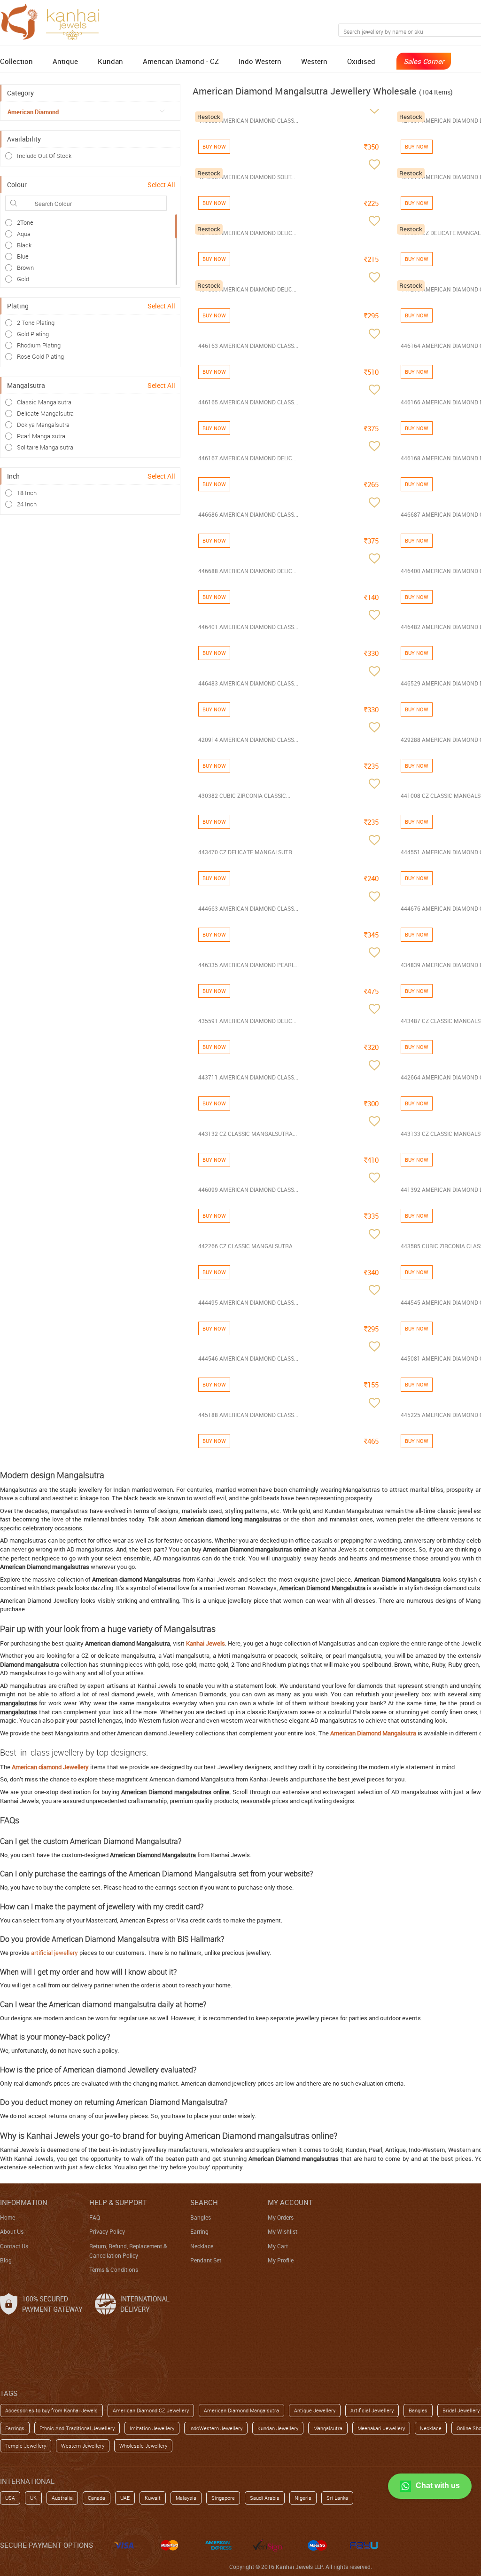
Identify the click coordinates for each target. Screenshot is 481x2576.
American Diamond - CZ (181, 61)
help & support (118, 2202)
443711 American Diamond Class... (248, 1077)
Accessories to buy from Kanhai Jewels (51, 2410)
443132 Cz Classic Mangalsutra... (248, 1134)
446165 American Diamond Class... (248, 402)
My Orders (281, 2217)
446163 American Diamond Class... (248, 346)
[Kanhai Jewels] (54, 20)
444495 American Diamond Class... (248, 1302)
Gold (23, 279)
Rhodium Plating (39, 345)
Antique (65, 61)
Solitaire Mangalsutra (45, 447)
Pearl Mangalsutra (41, 436)
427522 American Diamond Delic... (247, 233)
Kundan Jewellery (278, 2428)
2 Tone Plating (36, 323)
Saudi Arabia (265, 2498)
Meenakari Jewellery (381, 2428)
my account (290, 2202)
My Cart (278, 2246)
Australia (62, 2498)
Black (24, 245)
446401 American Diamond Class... (248, 627)
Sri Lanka (337, 2498)
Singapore (223, 2498)
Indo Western (260, 61)
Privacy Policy (107, 2231)
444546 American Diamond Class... (248, 1358)
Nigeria (303, 2498)
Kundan (110, 61)
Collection (16, 61)
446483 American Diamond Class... (248, 683)
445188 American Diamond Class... (248, 1415)
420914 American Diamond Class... (248, 740)
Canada (97, 2498)
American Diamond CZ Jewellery (151, 2410)
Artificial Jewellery (372, 2410)
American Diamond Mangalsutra (241, 2410)
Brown (25, 268)
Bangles (201, 2217)
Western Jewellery (83, 2446)
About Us (12, 2231)
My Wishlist (283, 2231)
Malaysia (186, 2498)
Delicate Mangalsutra (45, 413)
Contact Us (14, 2246)
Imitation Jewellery (152, 2428)
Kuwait (153, 2498)
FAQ (95, 2217)
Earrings (15, 2428)
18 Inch (27, 493)
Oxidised (361, 61)
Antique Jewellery (315, 2410)
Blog (6, 2260)
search (204, 2202)
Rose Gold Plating (40, 356)
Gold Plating (33, 334)
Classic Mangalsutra (44, 402)
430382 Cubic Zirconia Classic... (244, 796)
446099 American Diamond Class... (248, 1190)
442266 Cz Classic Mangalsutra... (248, 1246)
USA (10, 2498)
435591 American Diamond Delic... (247, 1021)
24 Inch (27, 504)
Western (314, 61)
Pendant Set (206, 2260)
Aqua (24, 234)
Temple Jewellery (26, 2446)
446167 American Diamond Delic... (247, 458)
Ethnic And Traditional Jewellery (77, 2428)
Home (8, 2217)
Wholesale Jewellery (143, 2446)
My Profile (281, 2260)
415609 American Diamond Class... (248, 120)
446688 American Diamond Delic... (247, 571)
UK (33, 2498)
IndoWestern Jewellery (216, 2428)
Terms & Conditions (114, 2269)
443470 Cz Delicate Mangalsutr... (247, 852)
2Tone (25, 222)
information (24, 2202)
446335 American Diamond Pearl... (248, 965)
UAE (125, 2498)
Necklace (202, 2246)
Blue (23, 256)
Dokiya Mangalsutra (43, 425)
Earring (199, 2231)
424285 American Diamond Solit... (247, 177)
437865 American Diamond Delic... (247, 289)
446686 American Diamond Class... (248, 514)
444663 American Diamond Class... (248, 908)
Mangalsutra (328, 2428)
